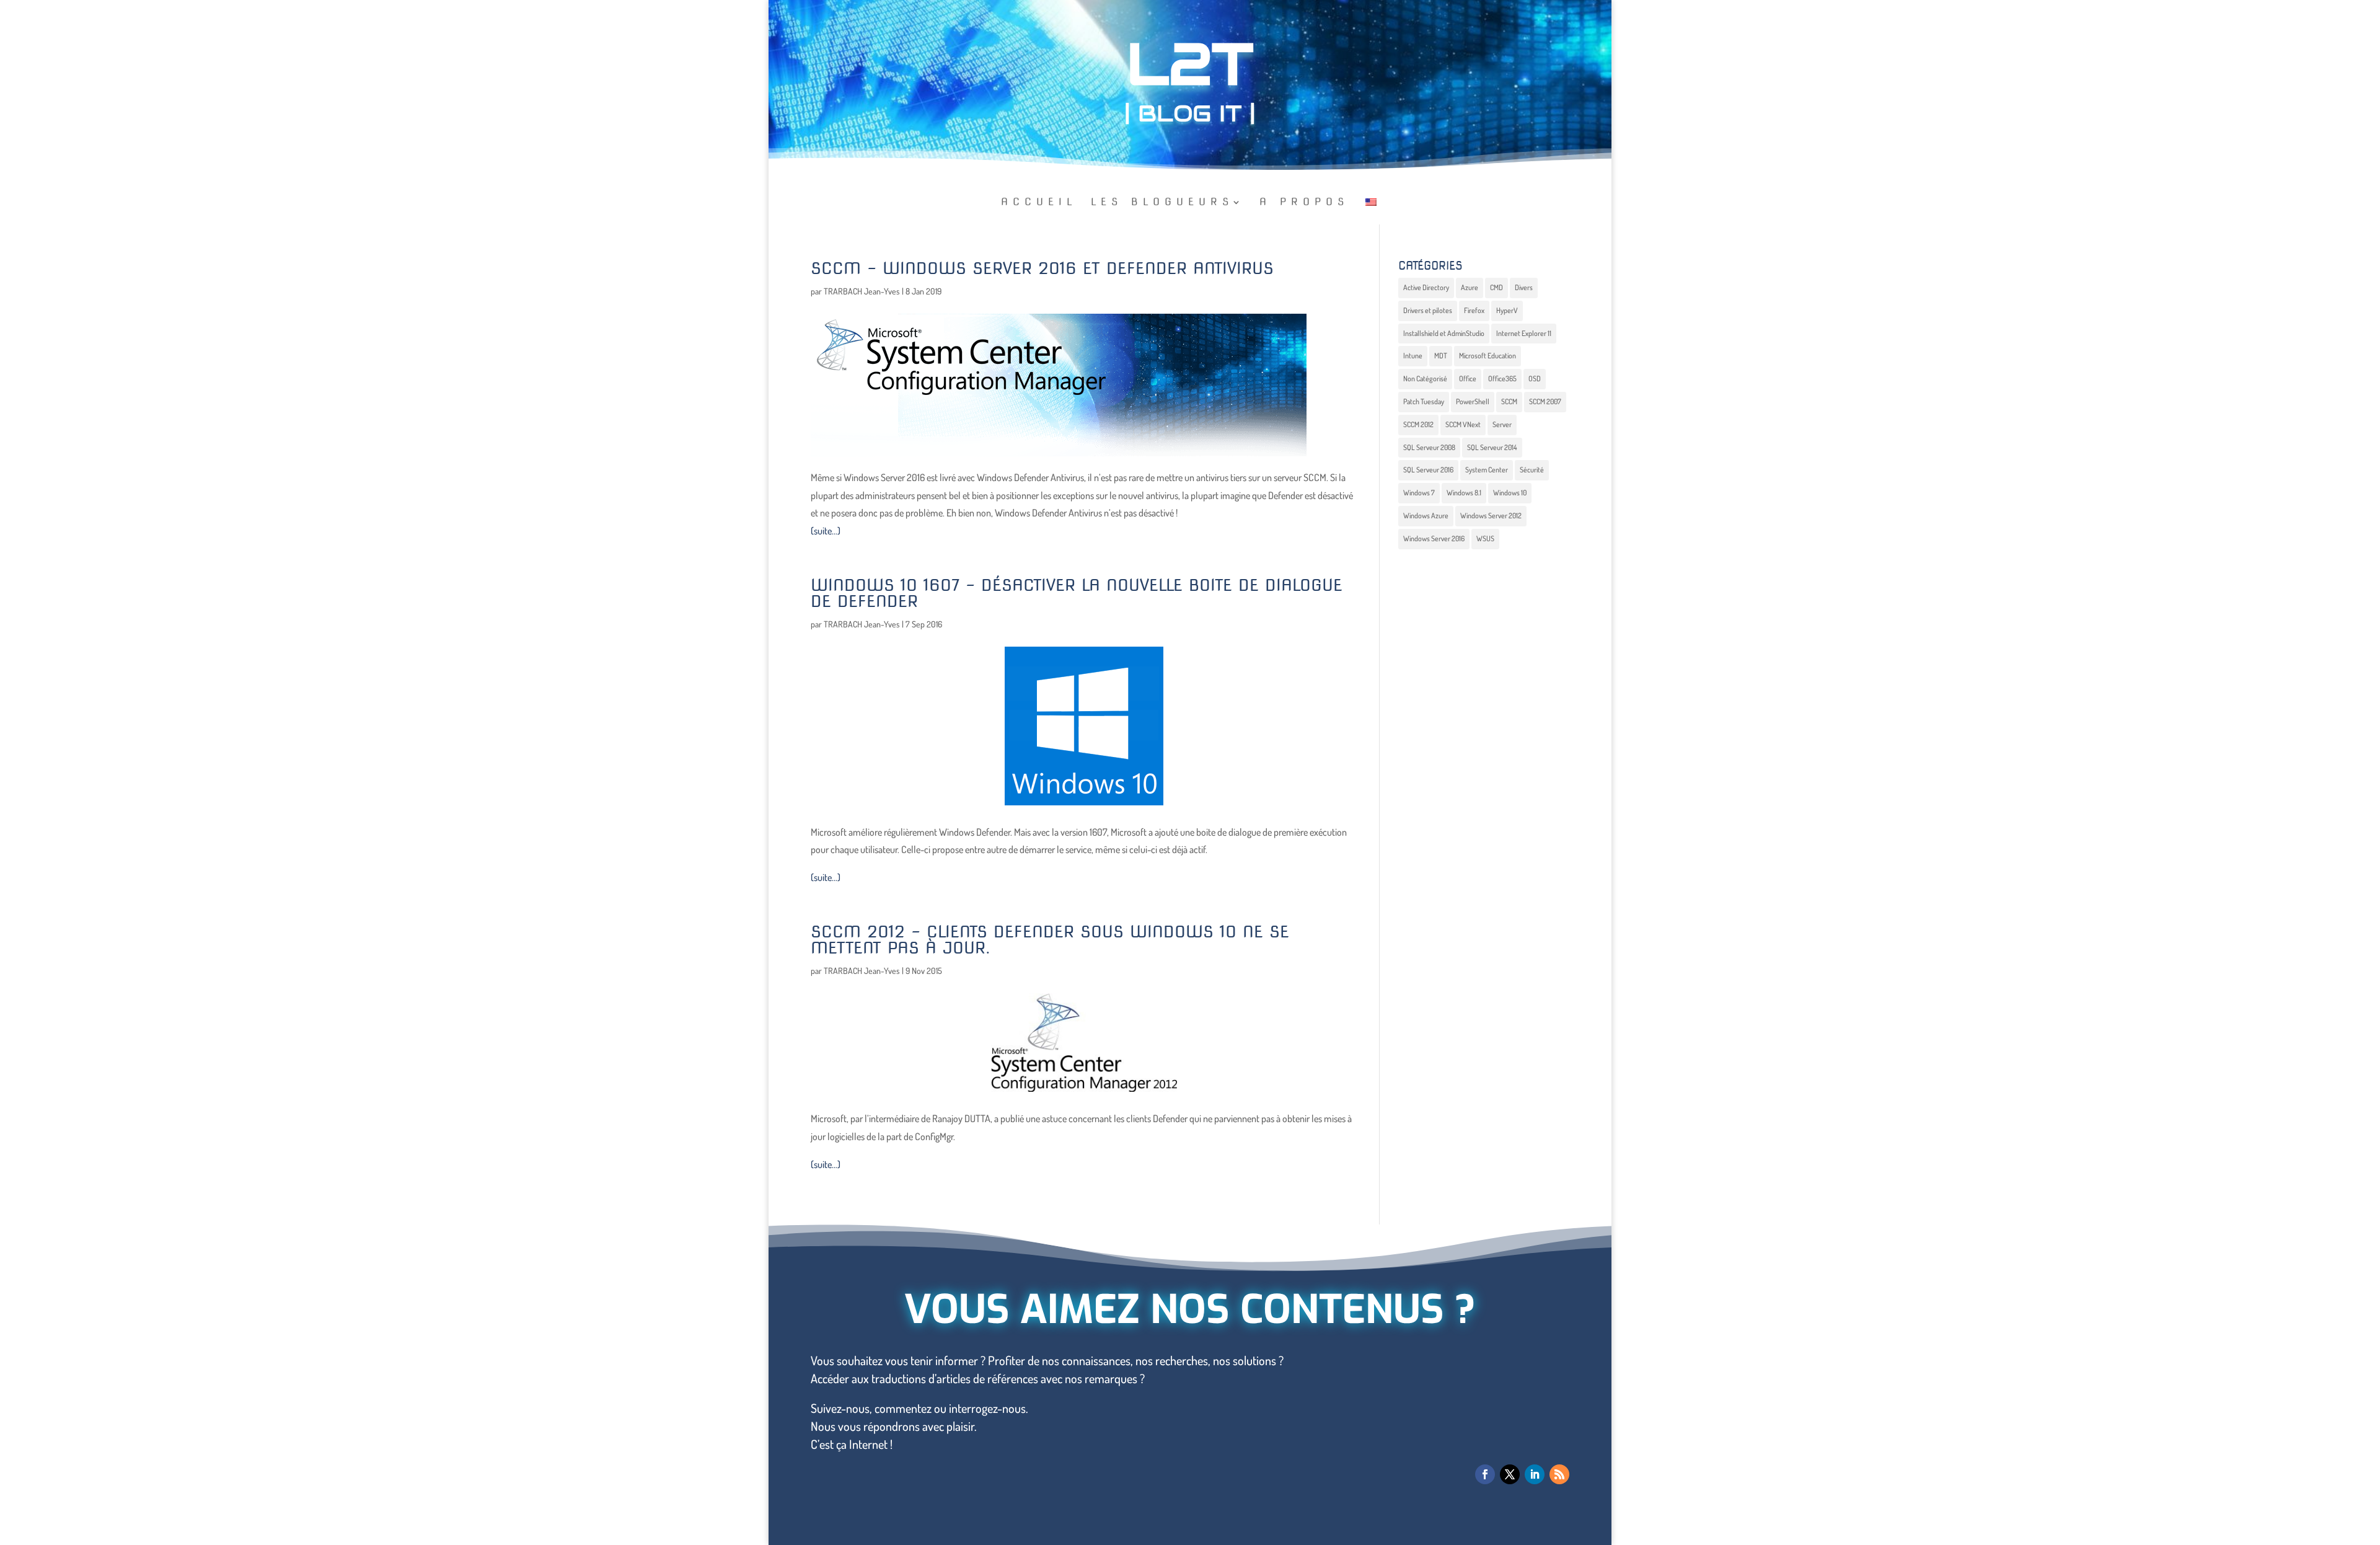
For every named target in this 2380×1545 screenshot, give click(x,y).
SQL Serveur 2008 (1429, 447)
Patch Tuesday (1424, 401)
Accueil (1039, 203)
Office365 (1502, 379)
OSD (1535, 379)
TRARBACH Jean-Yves (862, 291)
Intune (1413, 356)
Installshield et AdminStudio (1444, 333)
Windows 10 (1510, 493)
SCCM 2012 (1418, 424)
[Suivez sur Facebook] (1485, 1474)
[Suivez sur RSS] (1559, 1474)
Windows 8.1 (1464, 493)
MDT (1441, 356)
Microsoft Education (1487, 356)
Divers (1524, 287)
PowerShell (1473, 401)
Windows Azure (1426, 516)
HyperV (1507, 310)
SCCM (1509, 401)
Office (1468, 379)
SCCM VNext (1463, 424)
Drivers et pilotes (1428, 310)
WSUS (1485, 538)
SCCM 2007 (1545, 401)
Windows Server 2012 (1491, 516)
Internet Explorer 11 (1524, 333)
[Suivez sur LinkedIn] (1535, 1474)
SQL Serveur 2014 (1492, 447)
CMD (1496, 287)
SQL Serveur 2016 (1428, 470)
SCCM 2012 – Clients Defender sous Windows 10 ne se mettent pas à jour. (1050, 940)
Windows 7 (1419, 493)
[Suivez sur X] (1510, 1474)
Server (1502, 424)
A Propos (1304, 203)
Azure (1470, 287)
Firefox (1474, 310)
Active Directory (1426, 287)
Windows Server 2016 (1434, 538)
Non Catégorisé (1425, 379)
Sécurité (1532, 470)
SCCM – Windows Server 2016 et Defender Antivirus (1042, 268)
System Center (1487, 470)
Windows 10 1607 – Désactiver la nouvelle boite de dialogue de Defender (1077, 593)
